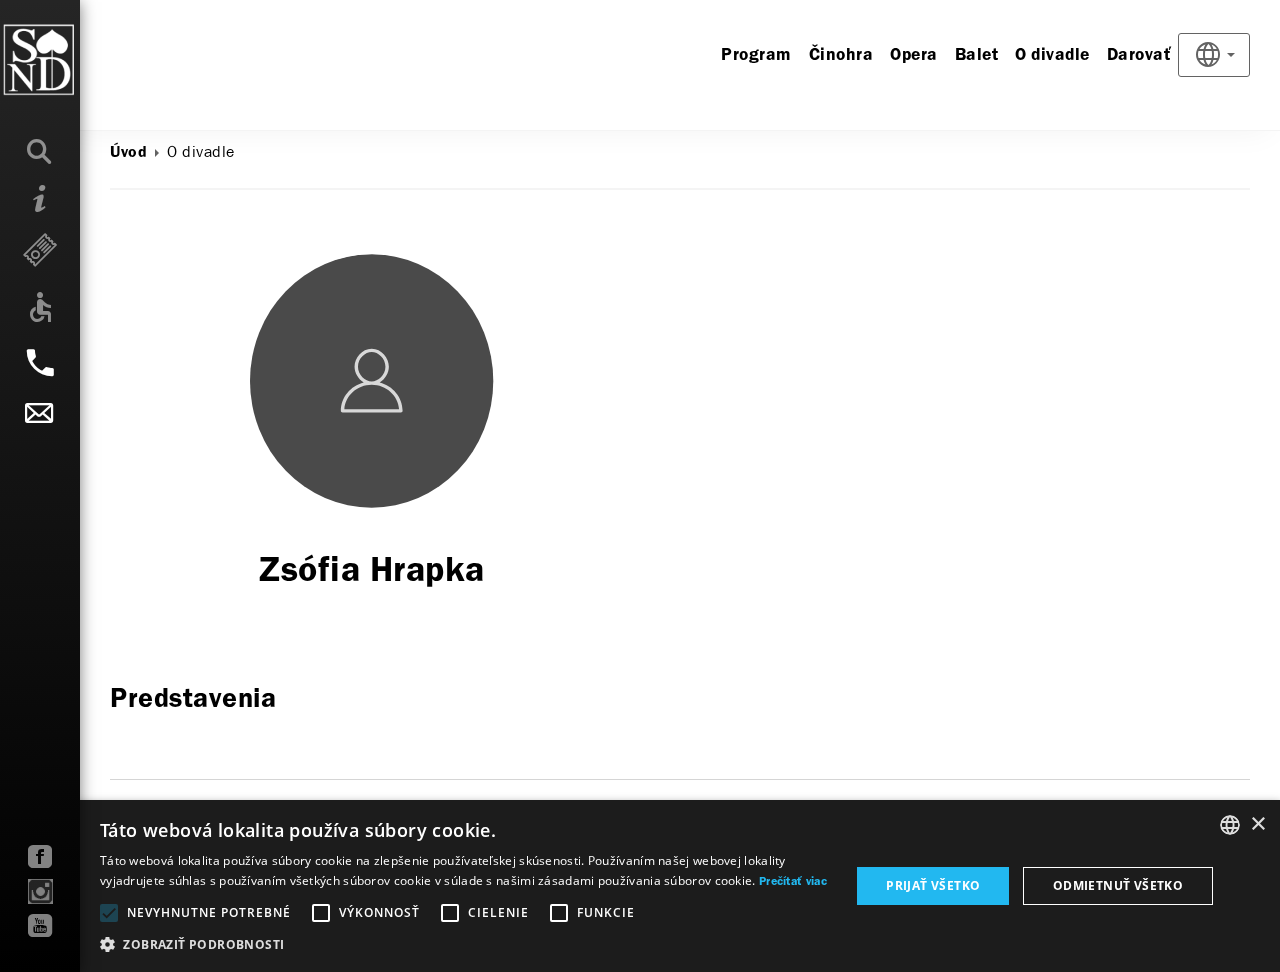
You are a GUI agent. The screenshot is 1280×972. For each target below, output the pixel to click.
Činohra (841, 55)
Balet (977, 55)
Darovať (1139, 55)
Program (756, 55)
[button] (464, 945)
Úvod (128, 153)
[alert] (640, 886)
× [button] (1257, 824)
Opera (914, 55)
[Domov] (79, 60)
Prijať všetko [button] (933, 885)
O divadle (1052, 55)
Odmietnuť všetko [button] (1118, 885)
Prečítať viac (793, 882)
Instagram (40, 891)
